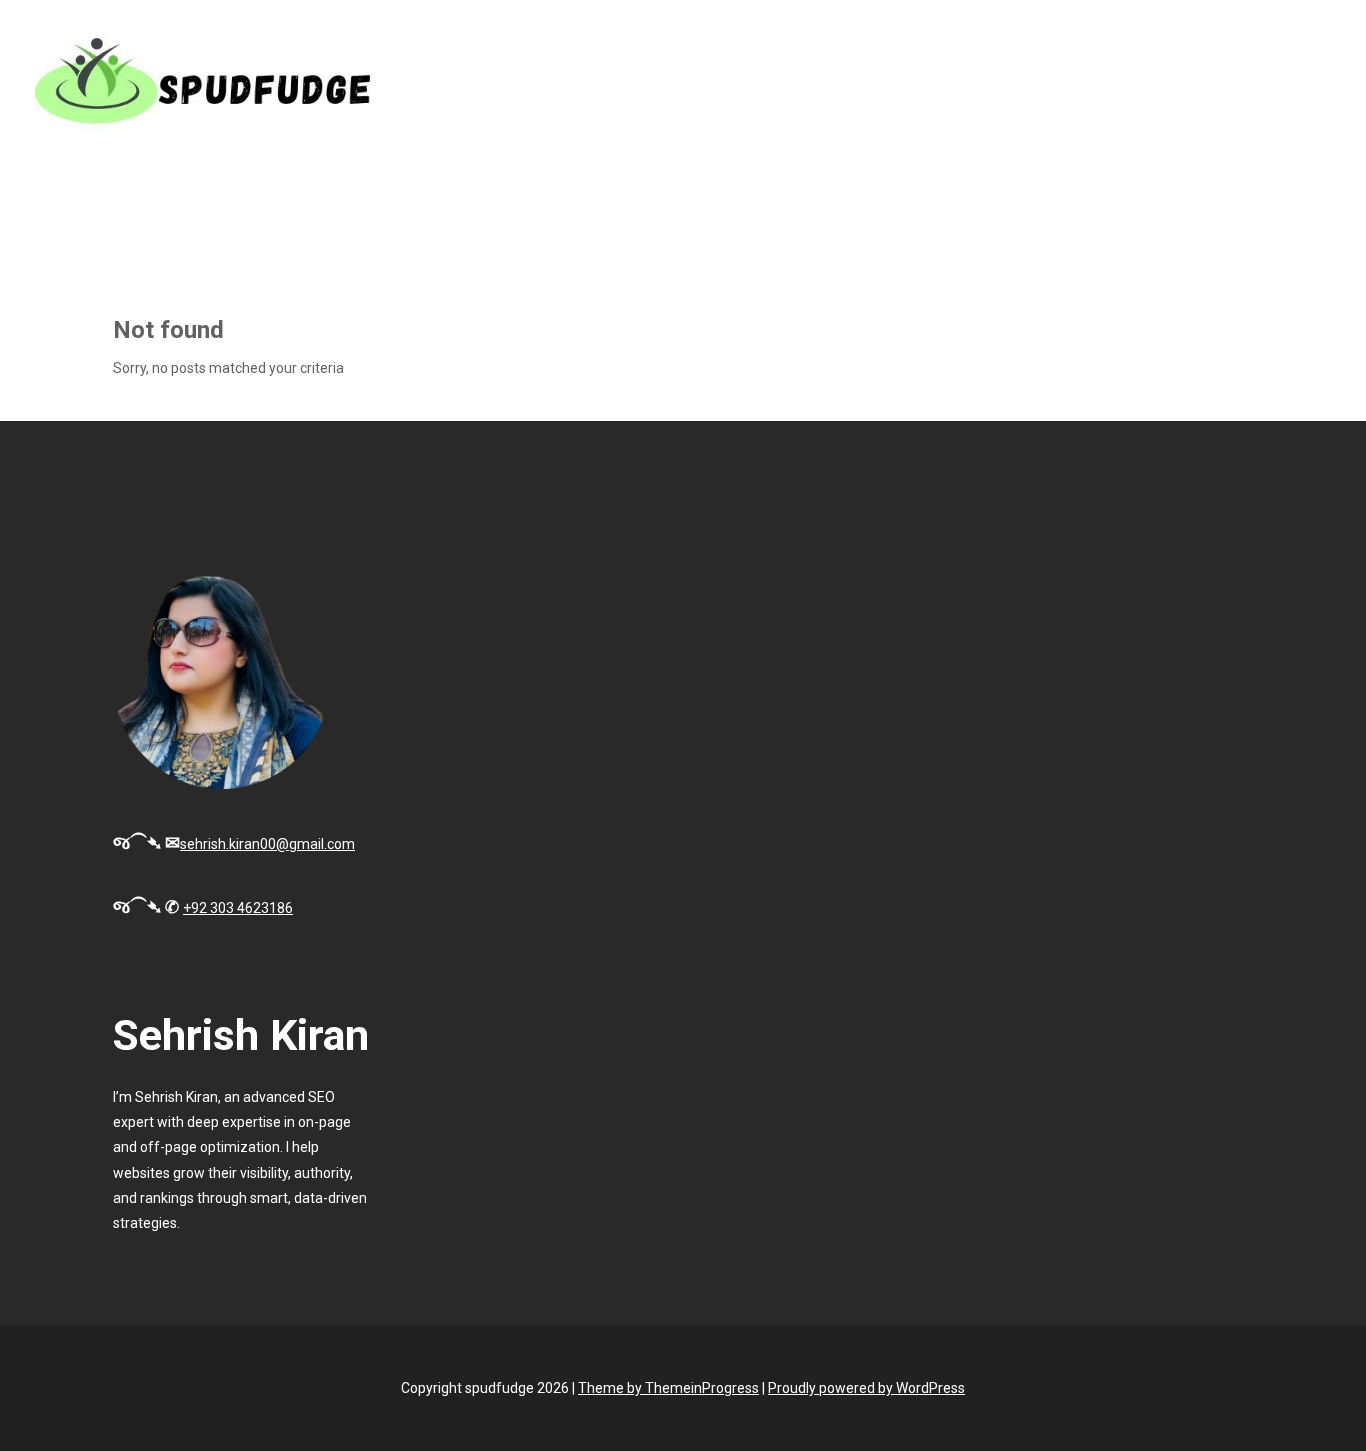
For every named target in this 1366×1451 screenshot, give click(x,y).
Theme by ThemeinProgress (668, 1388)
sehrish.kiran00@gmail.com (267, 844)
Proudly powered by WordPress (866, 1388)
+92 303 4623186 (238, 908)
